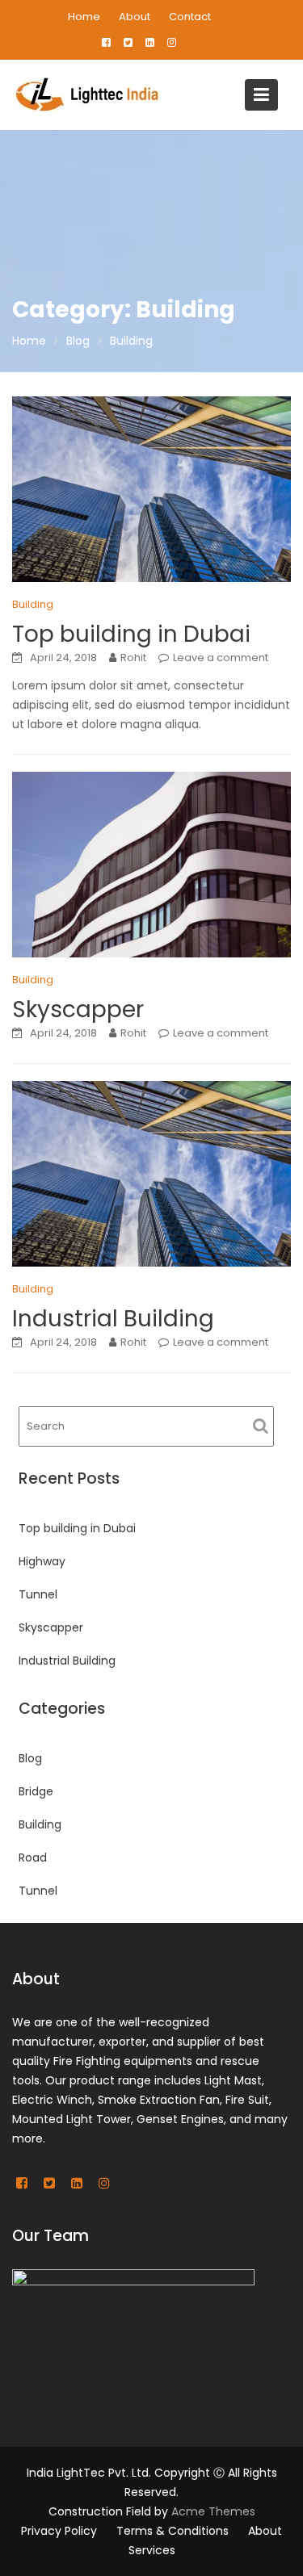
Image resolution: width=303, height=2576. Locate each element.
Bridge (36, 1791)
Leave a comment (221, 658)
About (135, 17)
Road (33, 1858)
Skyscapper (78, 1009)
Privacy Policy (59, 2531)
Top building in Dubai (131, 634)
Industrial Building (113, 1319)
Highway (42, 1561)
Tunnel (38, 1594)
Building (33, 604)
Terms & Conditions (173, 2531)
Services (152, 2550)
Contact (190, 17)
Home (84, 17)
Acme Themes (213, 2511)
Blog (30, 1758)
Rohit (133, 658)
